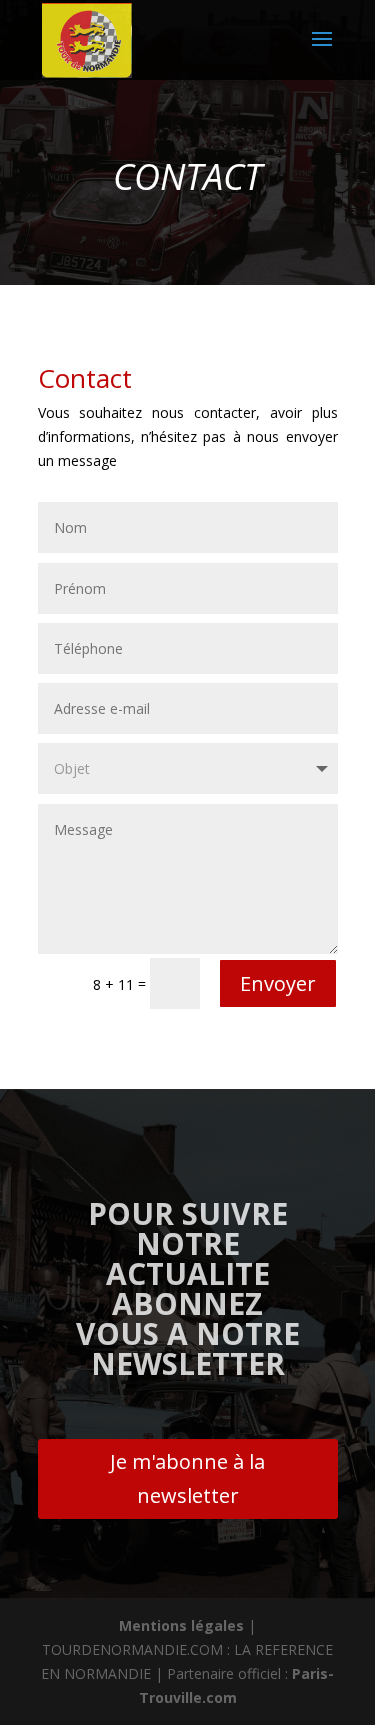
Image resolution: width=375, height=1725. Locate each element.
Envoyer (278, 983)
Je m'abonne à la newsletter (187, 1478)
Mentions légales (181, 1625)
